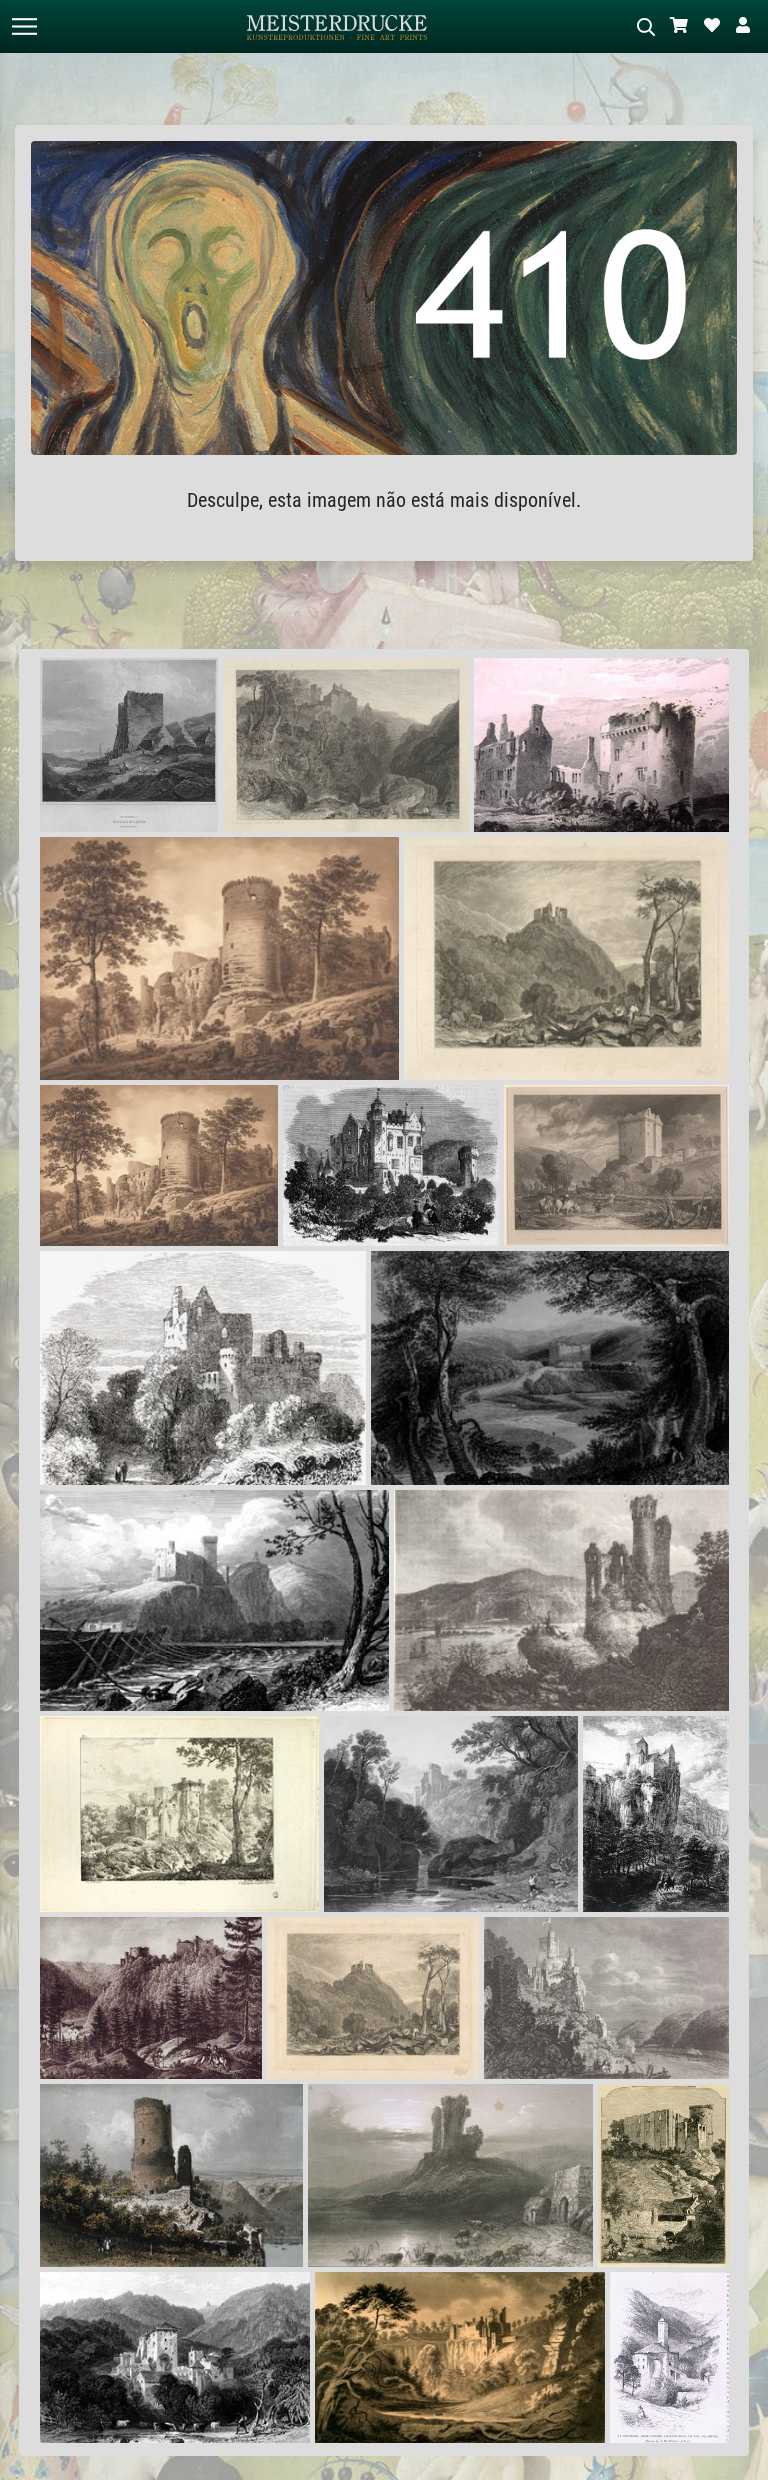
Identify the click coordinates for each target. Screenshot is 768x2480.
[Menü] (24, 26)
